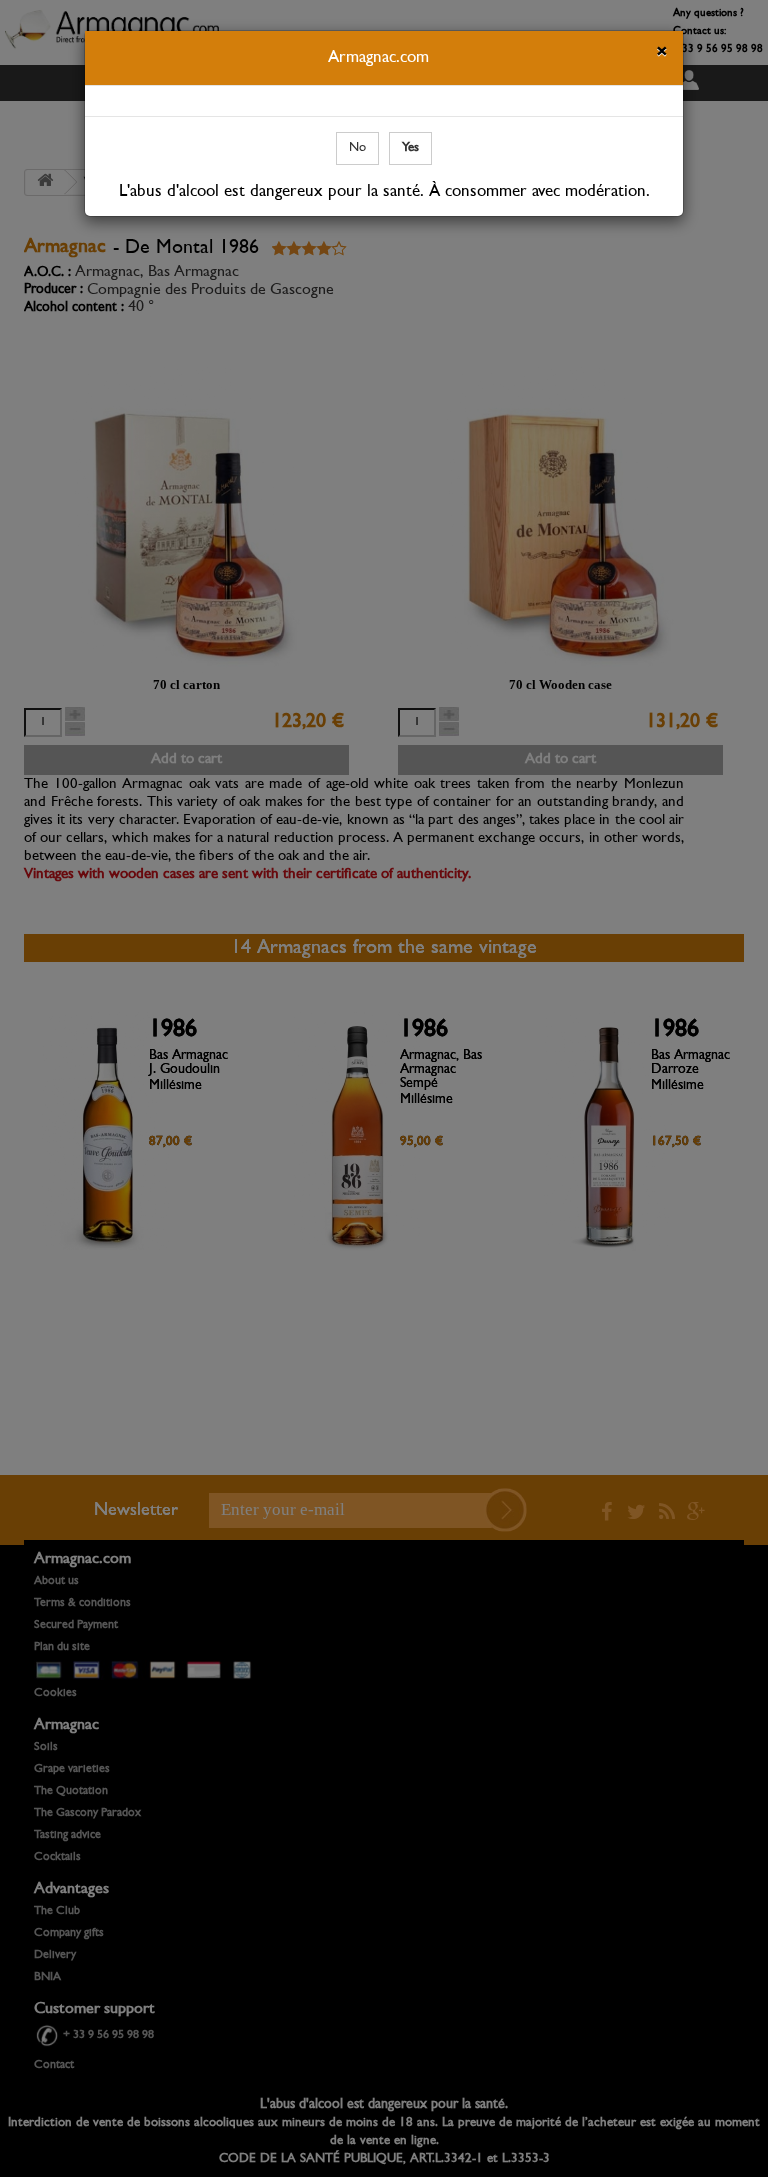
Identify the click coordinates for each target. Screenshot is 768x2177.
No (357, 147)
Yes (410, 147)
